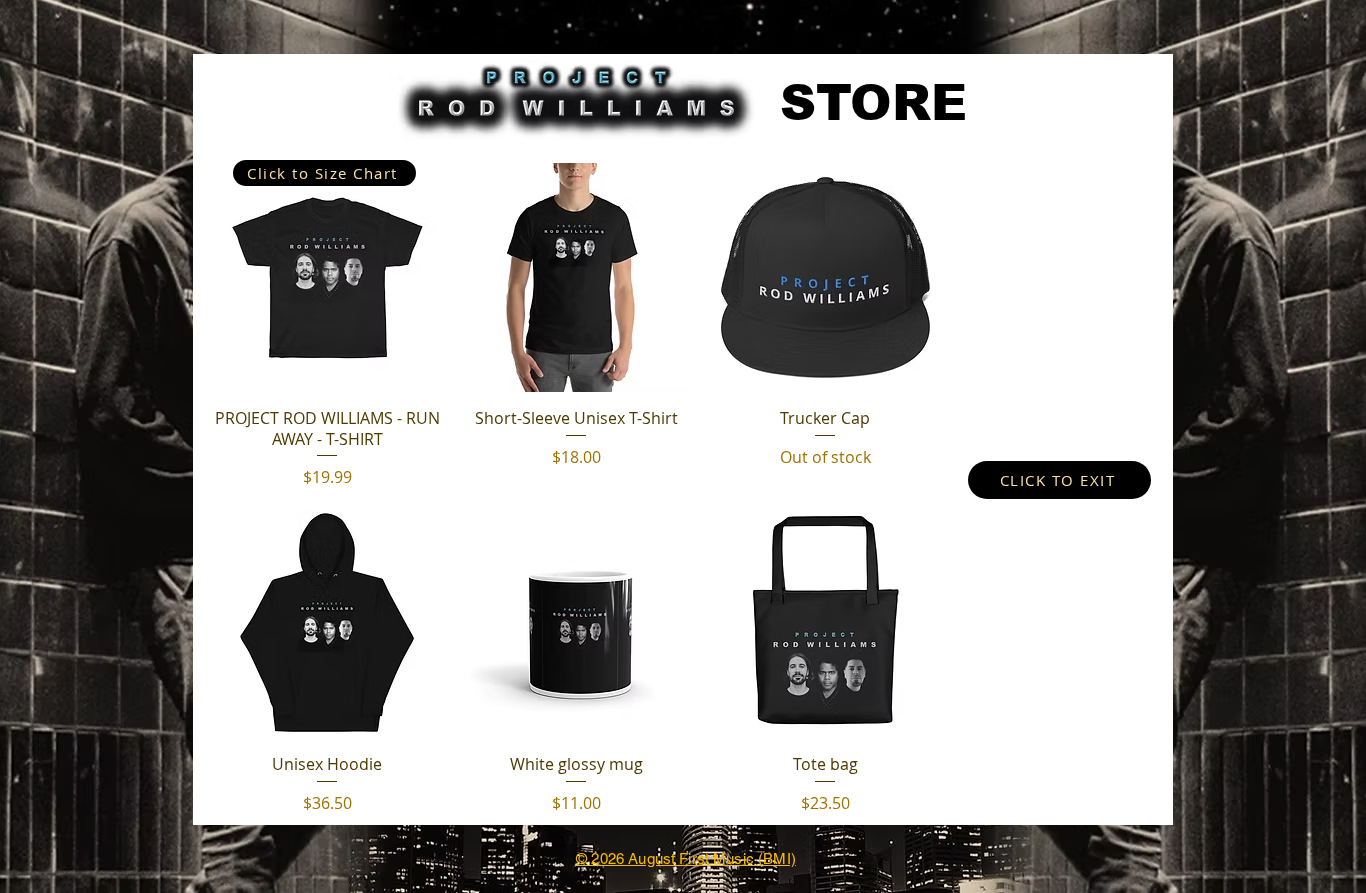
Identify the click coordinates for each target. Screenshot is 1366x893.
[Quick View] (327, 277)
